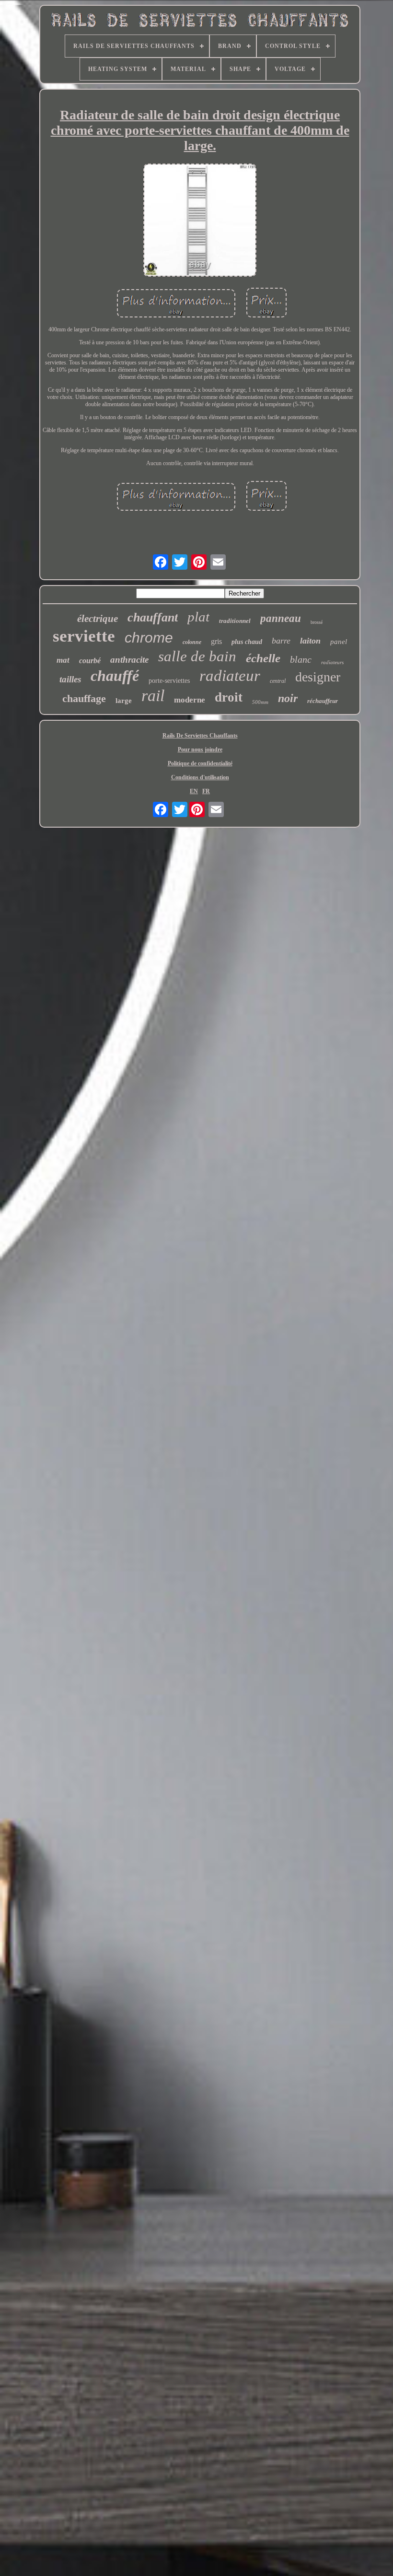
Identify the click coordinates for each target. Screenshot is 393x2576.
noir (288, 698)
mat (63, 660)
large (124, 701)
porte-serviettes (169, 681)
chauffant (153, 617)
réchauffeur (323, 701)
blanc (301, 659)
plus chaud (247, 642)
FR (206, 791)
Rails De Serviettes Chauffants (200, 736)
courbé (90, 661)
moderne (190, 700)
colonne (192, 642)
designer (318, 677)
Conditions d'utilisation (200, 777)
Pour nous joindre (200, 749)
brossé (317, 622)
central (278, 681)
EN (194, 791)
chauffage (84, 698)
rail (153, 696)
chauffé (115, 676)
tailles (70, 679)
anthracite (129, 660)
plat (198, 617)
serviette (84, 636)
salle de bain (197, 656)
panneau (281, 618)
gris (216, 641)
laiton (310, 641)
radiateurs (332, 662)
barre (281, 641)
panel (339, 642)
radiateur (230, 676)
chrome (149, 638)
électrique (98, 619)
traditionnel (235, 621)
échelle (263, 658)
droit (229, 697)
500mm (260, 702)
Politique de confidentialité (200, 763)
